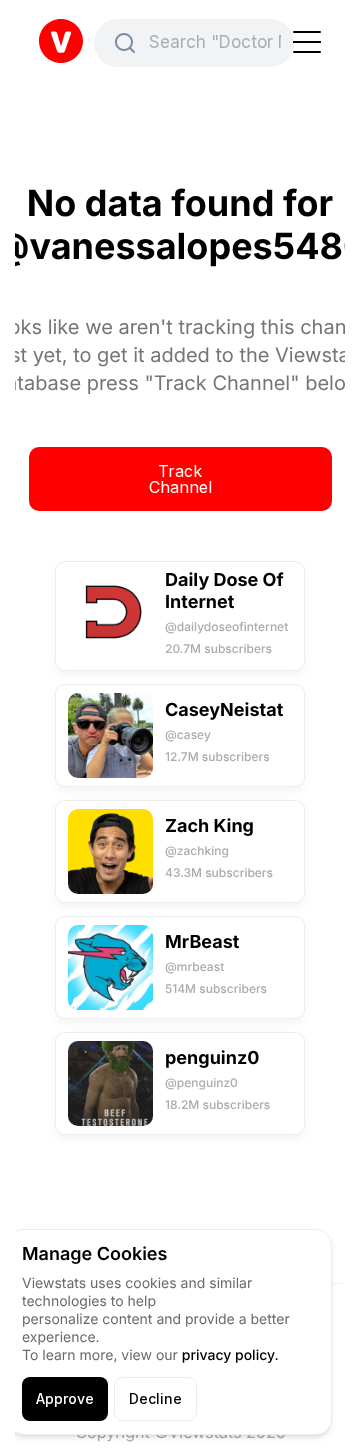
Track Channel (180, 479)
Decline (155, 1398)
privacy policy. (230, 1355)
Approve (65, 1398)
